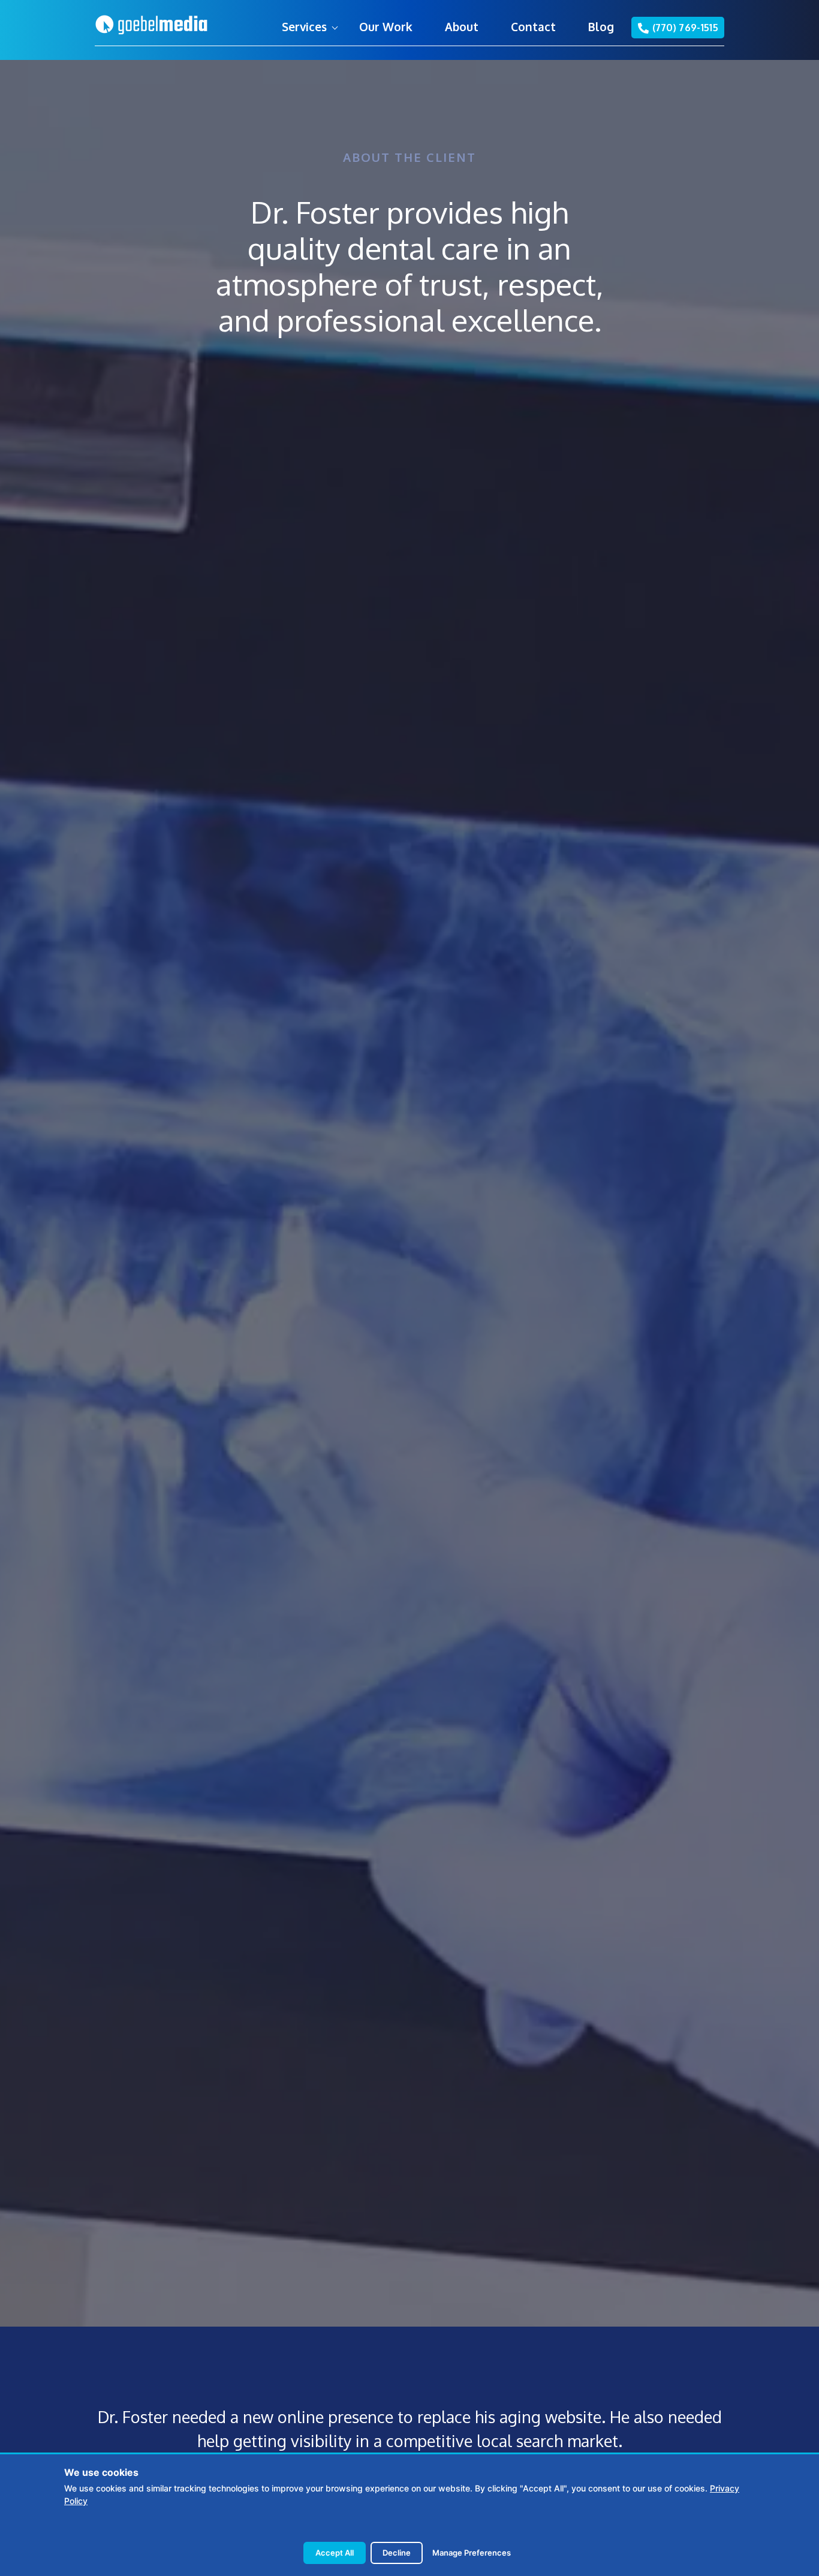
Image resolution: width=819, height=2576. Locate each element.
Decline (397, 2553)
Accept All (335, 2553)
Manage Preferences (472, 2553)
